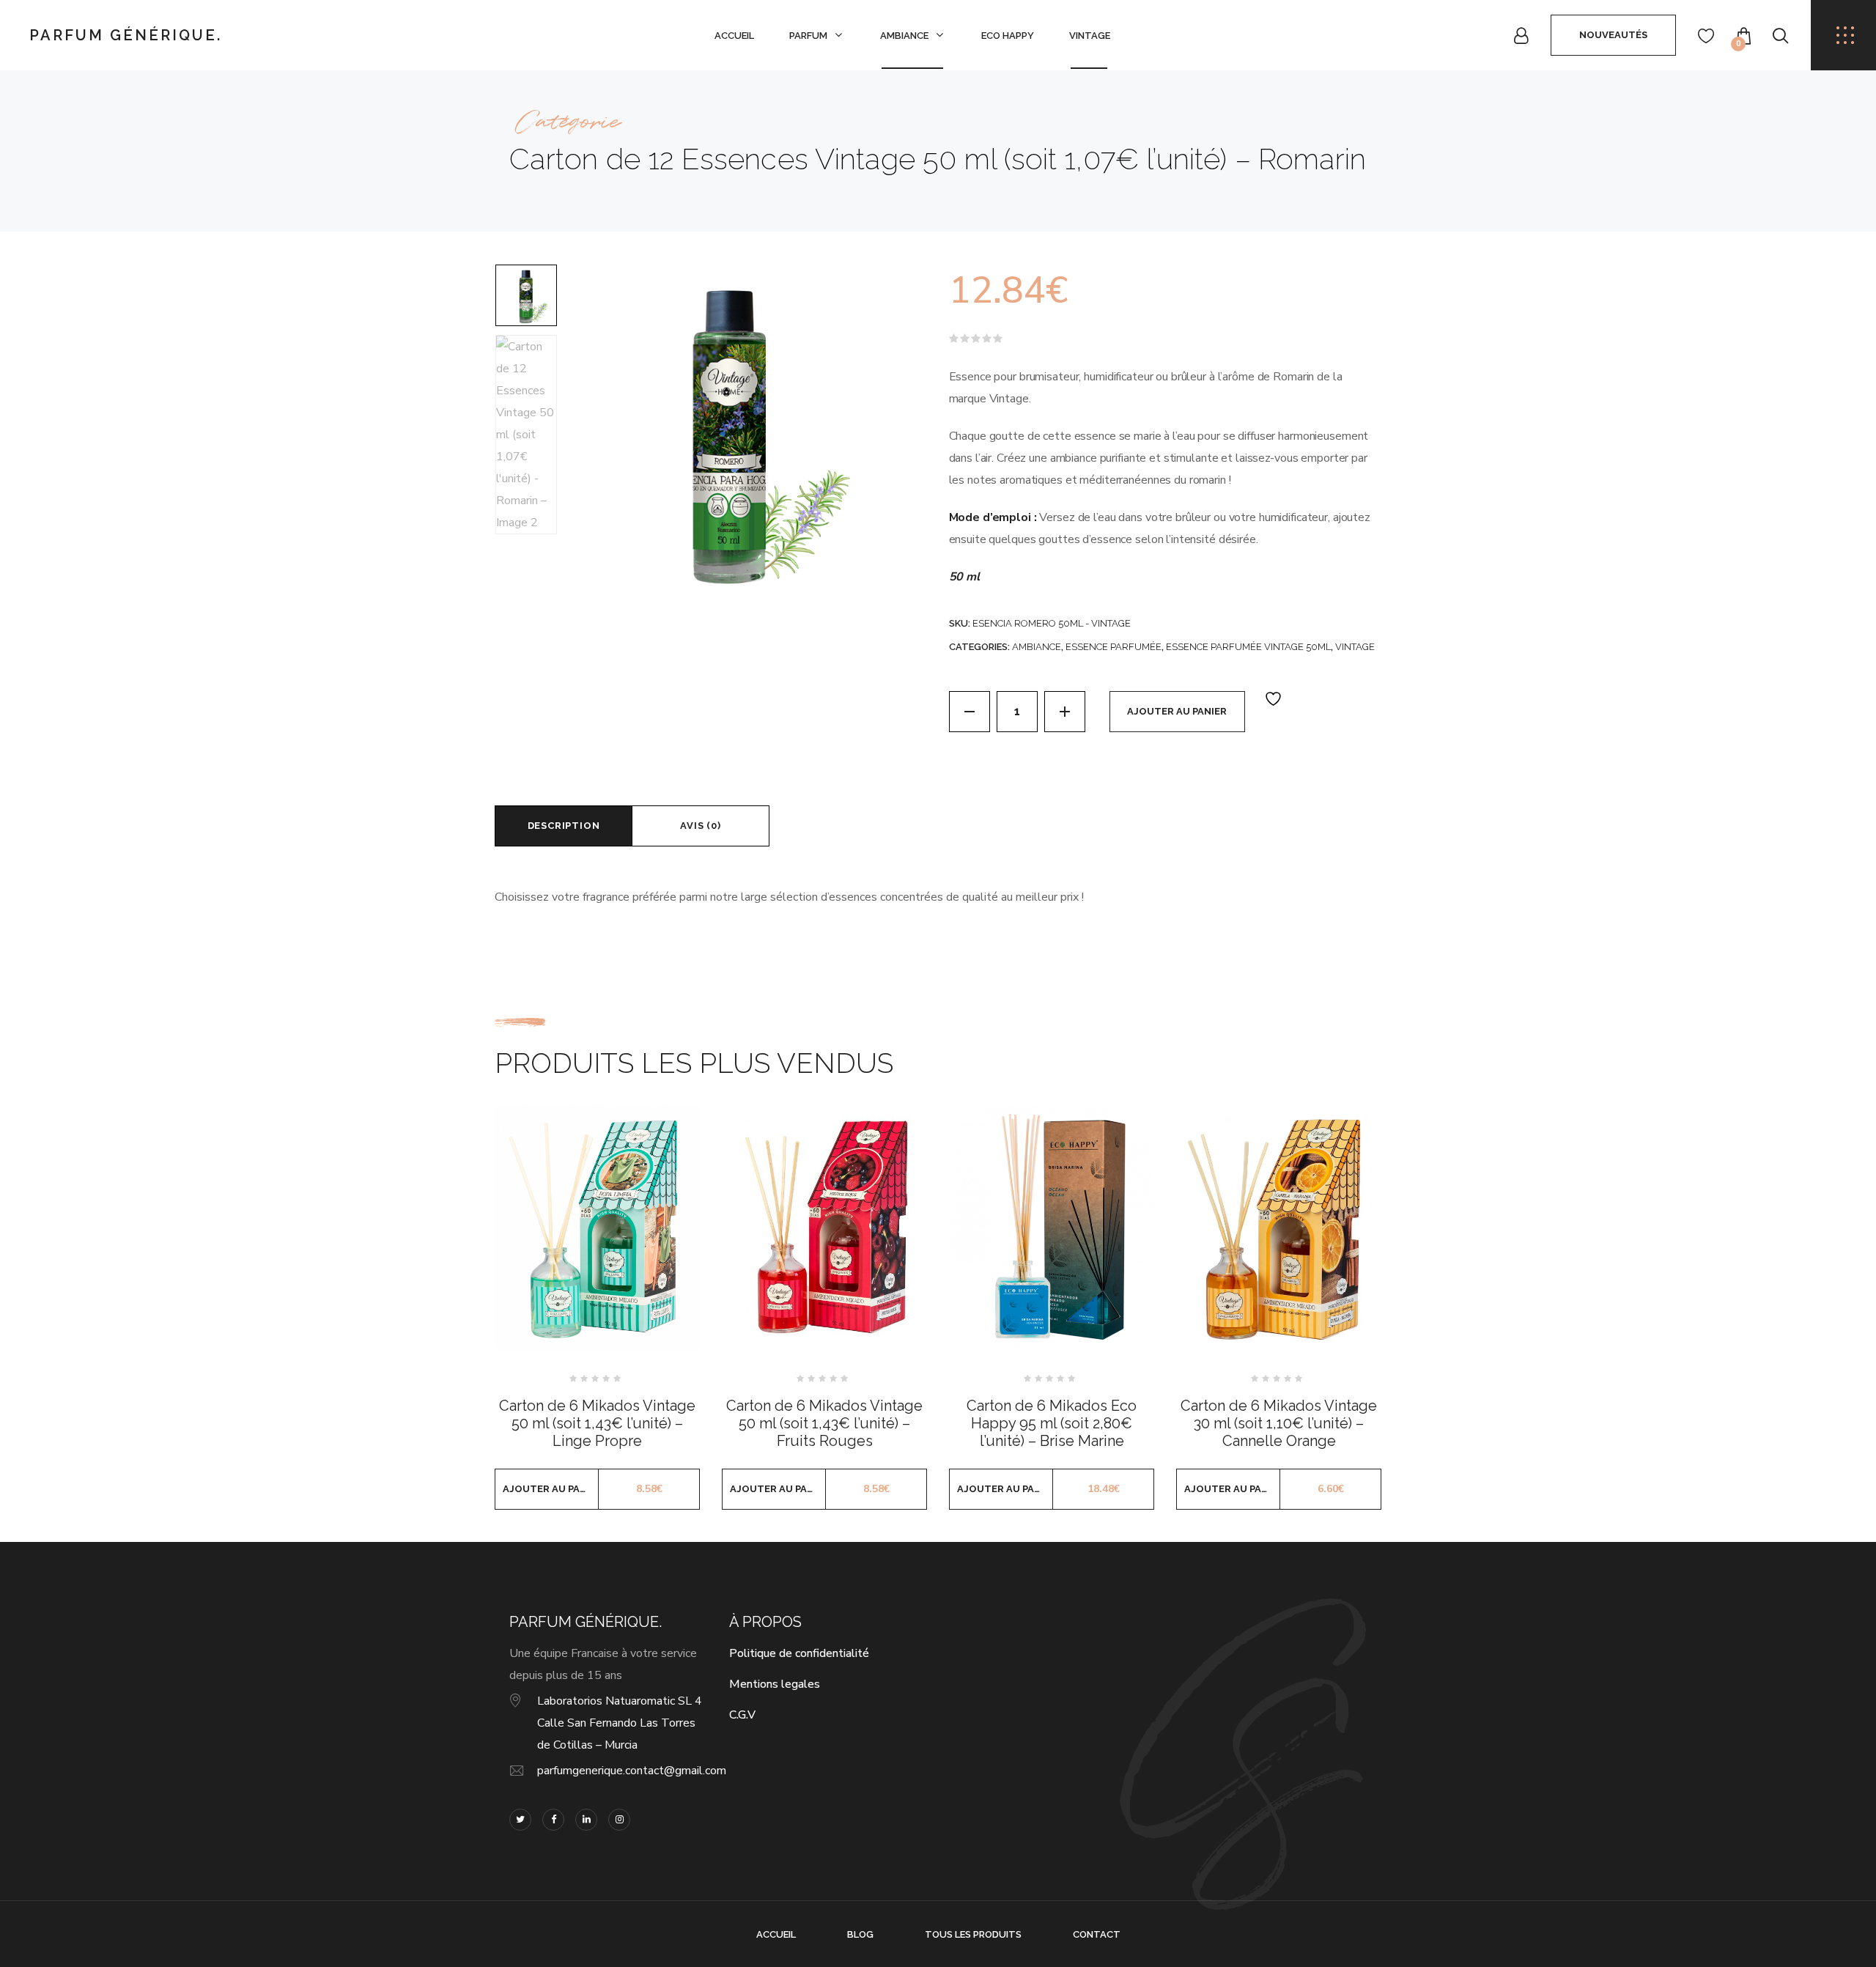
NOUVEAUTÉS (1613, 35)
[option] (526, 295)
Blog (860, 1934)
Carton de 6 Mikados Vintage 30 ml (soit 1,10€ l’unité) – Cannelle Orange (1279, 1423)
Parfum (808, 36)
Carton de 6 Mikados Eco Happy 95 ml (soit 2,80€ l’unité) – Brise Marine (1052, 1423)
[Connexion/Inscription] (1521, 36)
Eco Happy (1008, 36)
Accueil (734, 36)
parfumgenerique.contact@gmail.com (632, 1771)
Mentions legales (775, 1684)
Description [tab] (564, 826)
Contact (1097, 1934)
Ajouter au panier (1177, 711)
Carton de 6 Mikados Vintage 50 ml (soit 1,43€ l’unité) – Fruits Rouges (824, 1423)
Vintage (1090, 36)
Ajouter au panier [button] (551, 1489)
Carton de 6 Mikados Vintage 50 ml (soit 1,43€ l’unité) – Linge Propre (597, 1423)
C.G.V (742, 1715)
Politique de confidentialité (799, 1653)
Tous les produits (973, 1934)
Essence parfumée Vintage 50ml (1248, 647)
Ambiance (904, 36)
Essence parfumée (1114, 647)
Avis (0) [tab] (700, 826)
